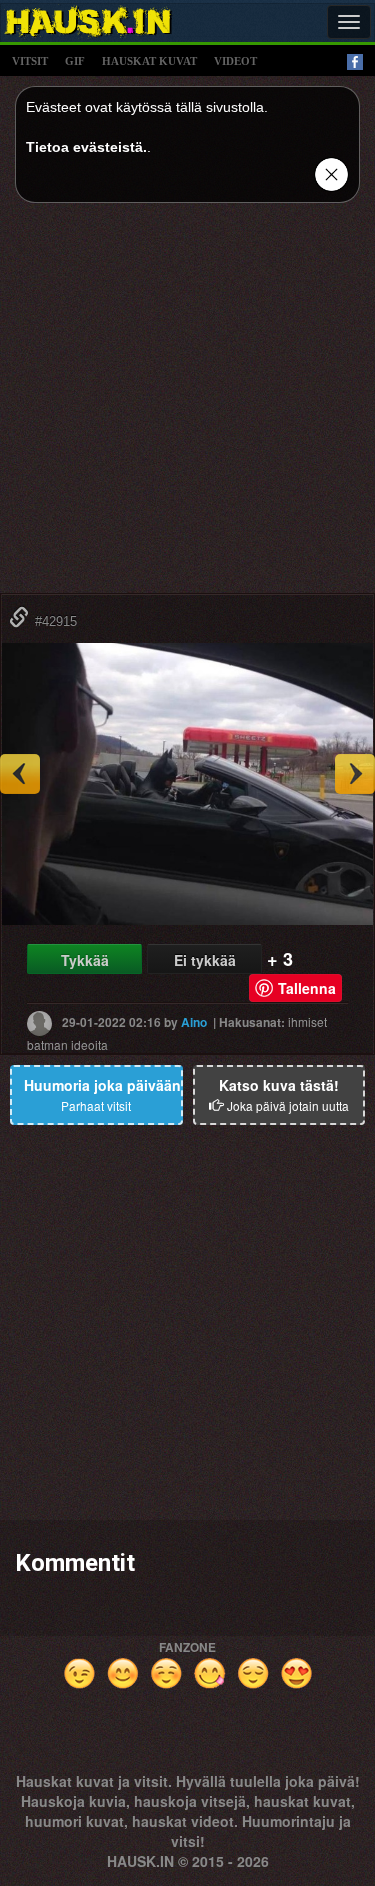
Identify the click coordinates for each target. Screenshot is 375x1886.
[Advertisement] (187, 405)
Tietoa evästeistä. (86, 147)
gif (75, 61)
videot (235, 61)
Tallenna (307, 988)
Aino (194, 1021)
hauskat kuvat (149, 61)
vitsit (30, 61)
